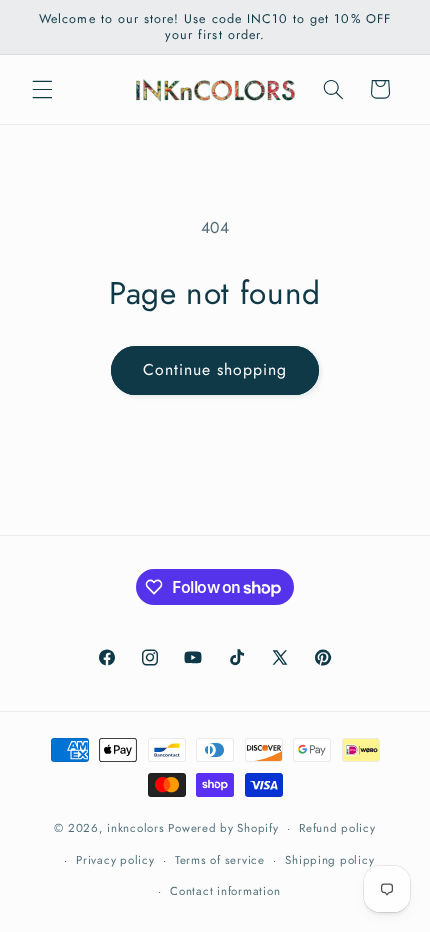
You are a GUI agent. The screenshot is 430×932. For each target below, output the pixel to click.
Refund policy (337, 828)
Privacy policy (115, 860)
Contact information (225, 891)
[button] (42, 89)
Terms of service (220, 860)
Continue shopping (215, 369)
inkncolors (135, 828)
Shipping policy (329, 860)
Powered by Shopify (223, 828)
